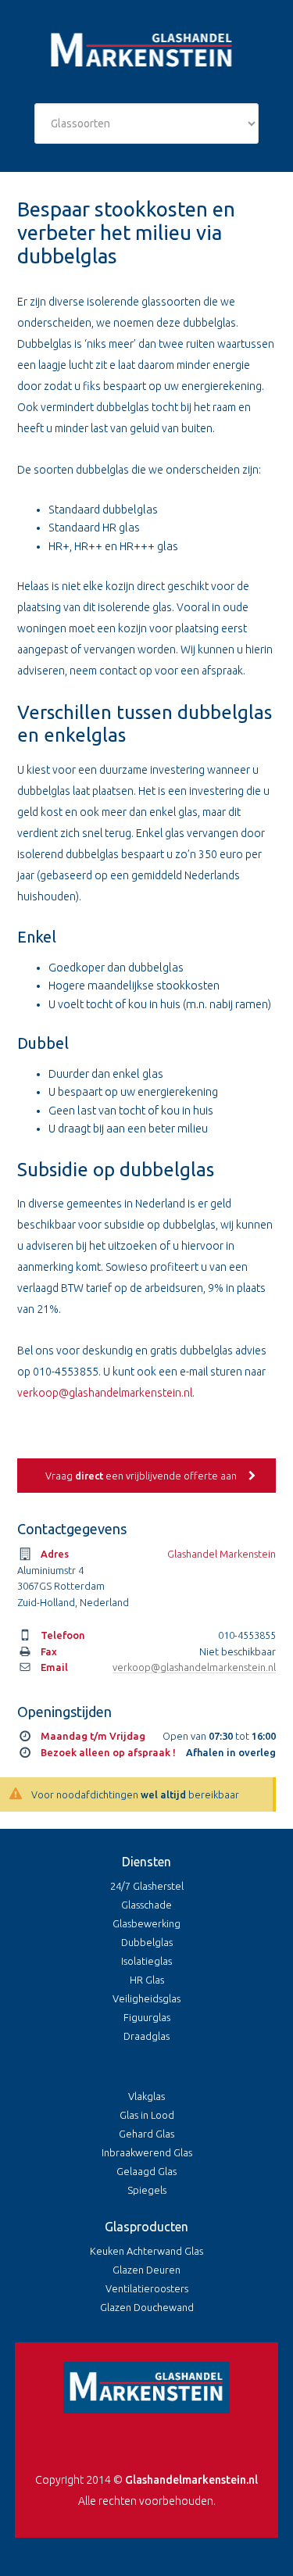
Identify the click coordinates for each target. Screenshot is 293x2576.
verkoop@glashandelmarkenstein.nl (105, 1393)
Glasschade (146, 1905)
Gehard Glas (146, 2134)
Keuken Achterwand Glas (146, 2251)
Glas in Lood (147, 2115)
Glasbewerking (146, 1923)
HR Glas (147, 1980)
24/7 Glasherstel (147, 1886)
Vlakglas (146, 2096)
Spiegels (147, 2190)
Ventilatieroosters (147, 2288)
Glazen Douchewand (147, 2307)
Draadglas (146, 2036)
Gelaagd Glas (146, 2171)
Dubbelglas (147, 1942)
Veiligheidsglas (146, 1998)
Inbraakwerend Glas (147, 2152)
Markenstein (146, 52)
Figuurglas (147, 2017)
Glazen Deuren (146, 2270)
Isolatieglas (146, 1961)
